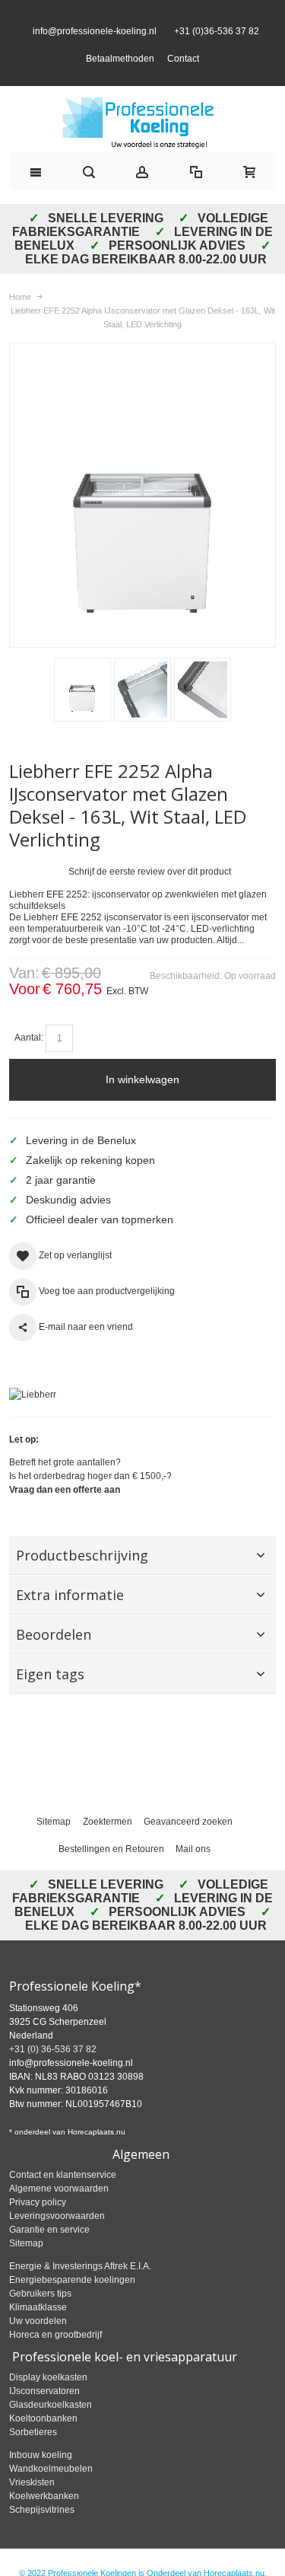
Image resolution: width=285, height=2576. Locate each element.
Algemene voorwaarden (59, 2216)
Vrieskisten (32, 2510)
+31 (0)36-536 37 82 (214, 45)
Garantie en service (49, 2257)
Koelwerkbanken (44, 2523)
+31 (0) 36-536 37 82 (53, 2077)
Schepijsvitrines (42, 2537)
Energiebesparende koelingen (72, 2307)
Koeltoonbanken (43, 2446)
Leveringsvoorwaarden (57, 2243)
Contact (183, 72)
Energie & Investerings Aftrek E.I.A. (80, 2294)
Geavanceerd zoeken (188, 1849)
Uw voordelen (38, 2348)
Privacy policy (38, 2230)
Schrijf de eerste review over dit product (150, 899)
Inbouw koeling (41, 2482)
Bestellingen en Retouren (111, 1876)
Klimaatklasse (38, 2335)
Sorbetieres (33, 2460)
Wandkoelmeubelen (51, 2496)
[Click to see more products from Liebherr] (142, 1422)
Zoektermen (108, 1849)
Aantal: (29, 1065)
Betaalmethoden (120, 72)
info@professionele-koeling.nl (95, 45)
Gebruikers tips (40, 2321)
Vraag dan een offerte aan (65, 1517)
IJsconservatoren (44, 2418)
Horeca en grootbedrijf (55, 2362)
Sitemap (54, 1849)
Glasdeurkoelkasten (51, 2432)
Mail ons (193, 1876)
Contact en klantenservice (63, 2202)
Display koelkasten (48, 2405)
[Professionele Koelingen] (142, 150)
